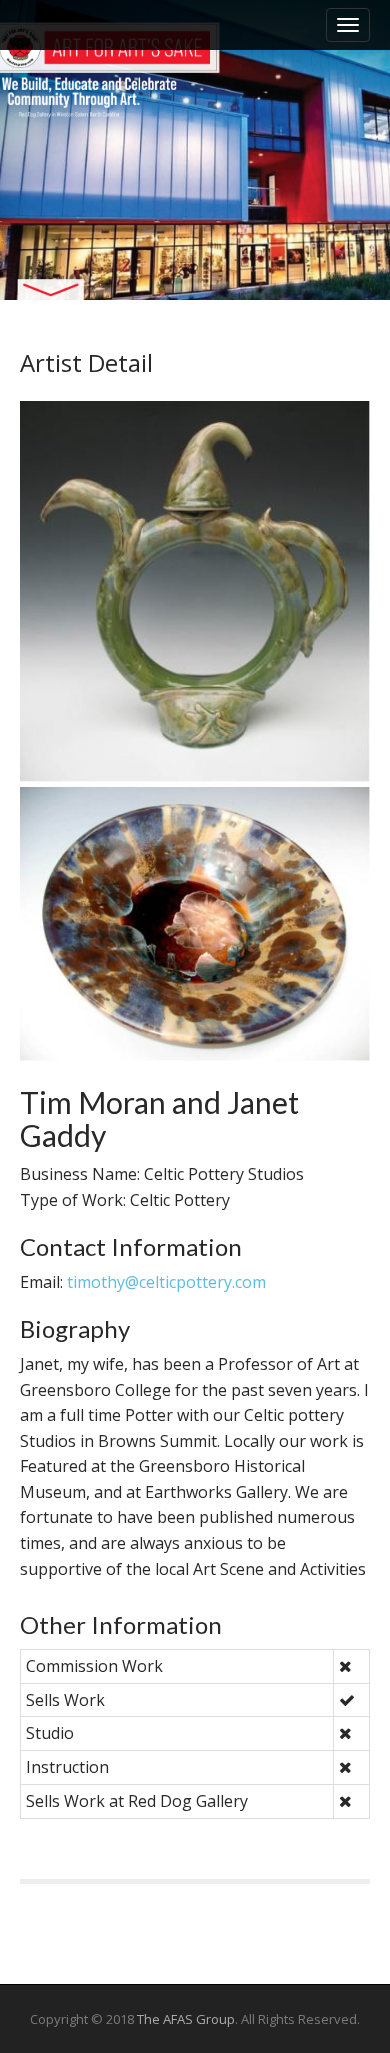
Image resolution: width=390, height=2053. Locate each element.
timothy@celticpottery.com (166, 1282)
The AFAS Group (186, 2019)
